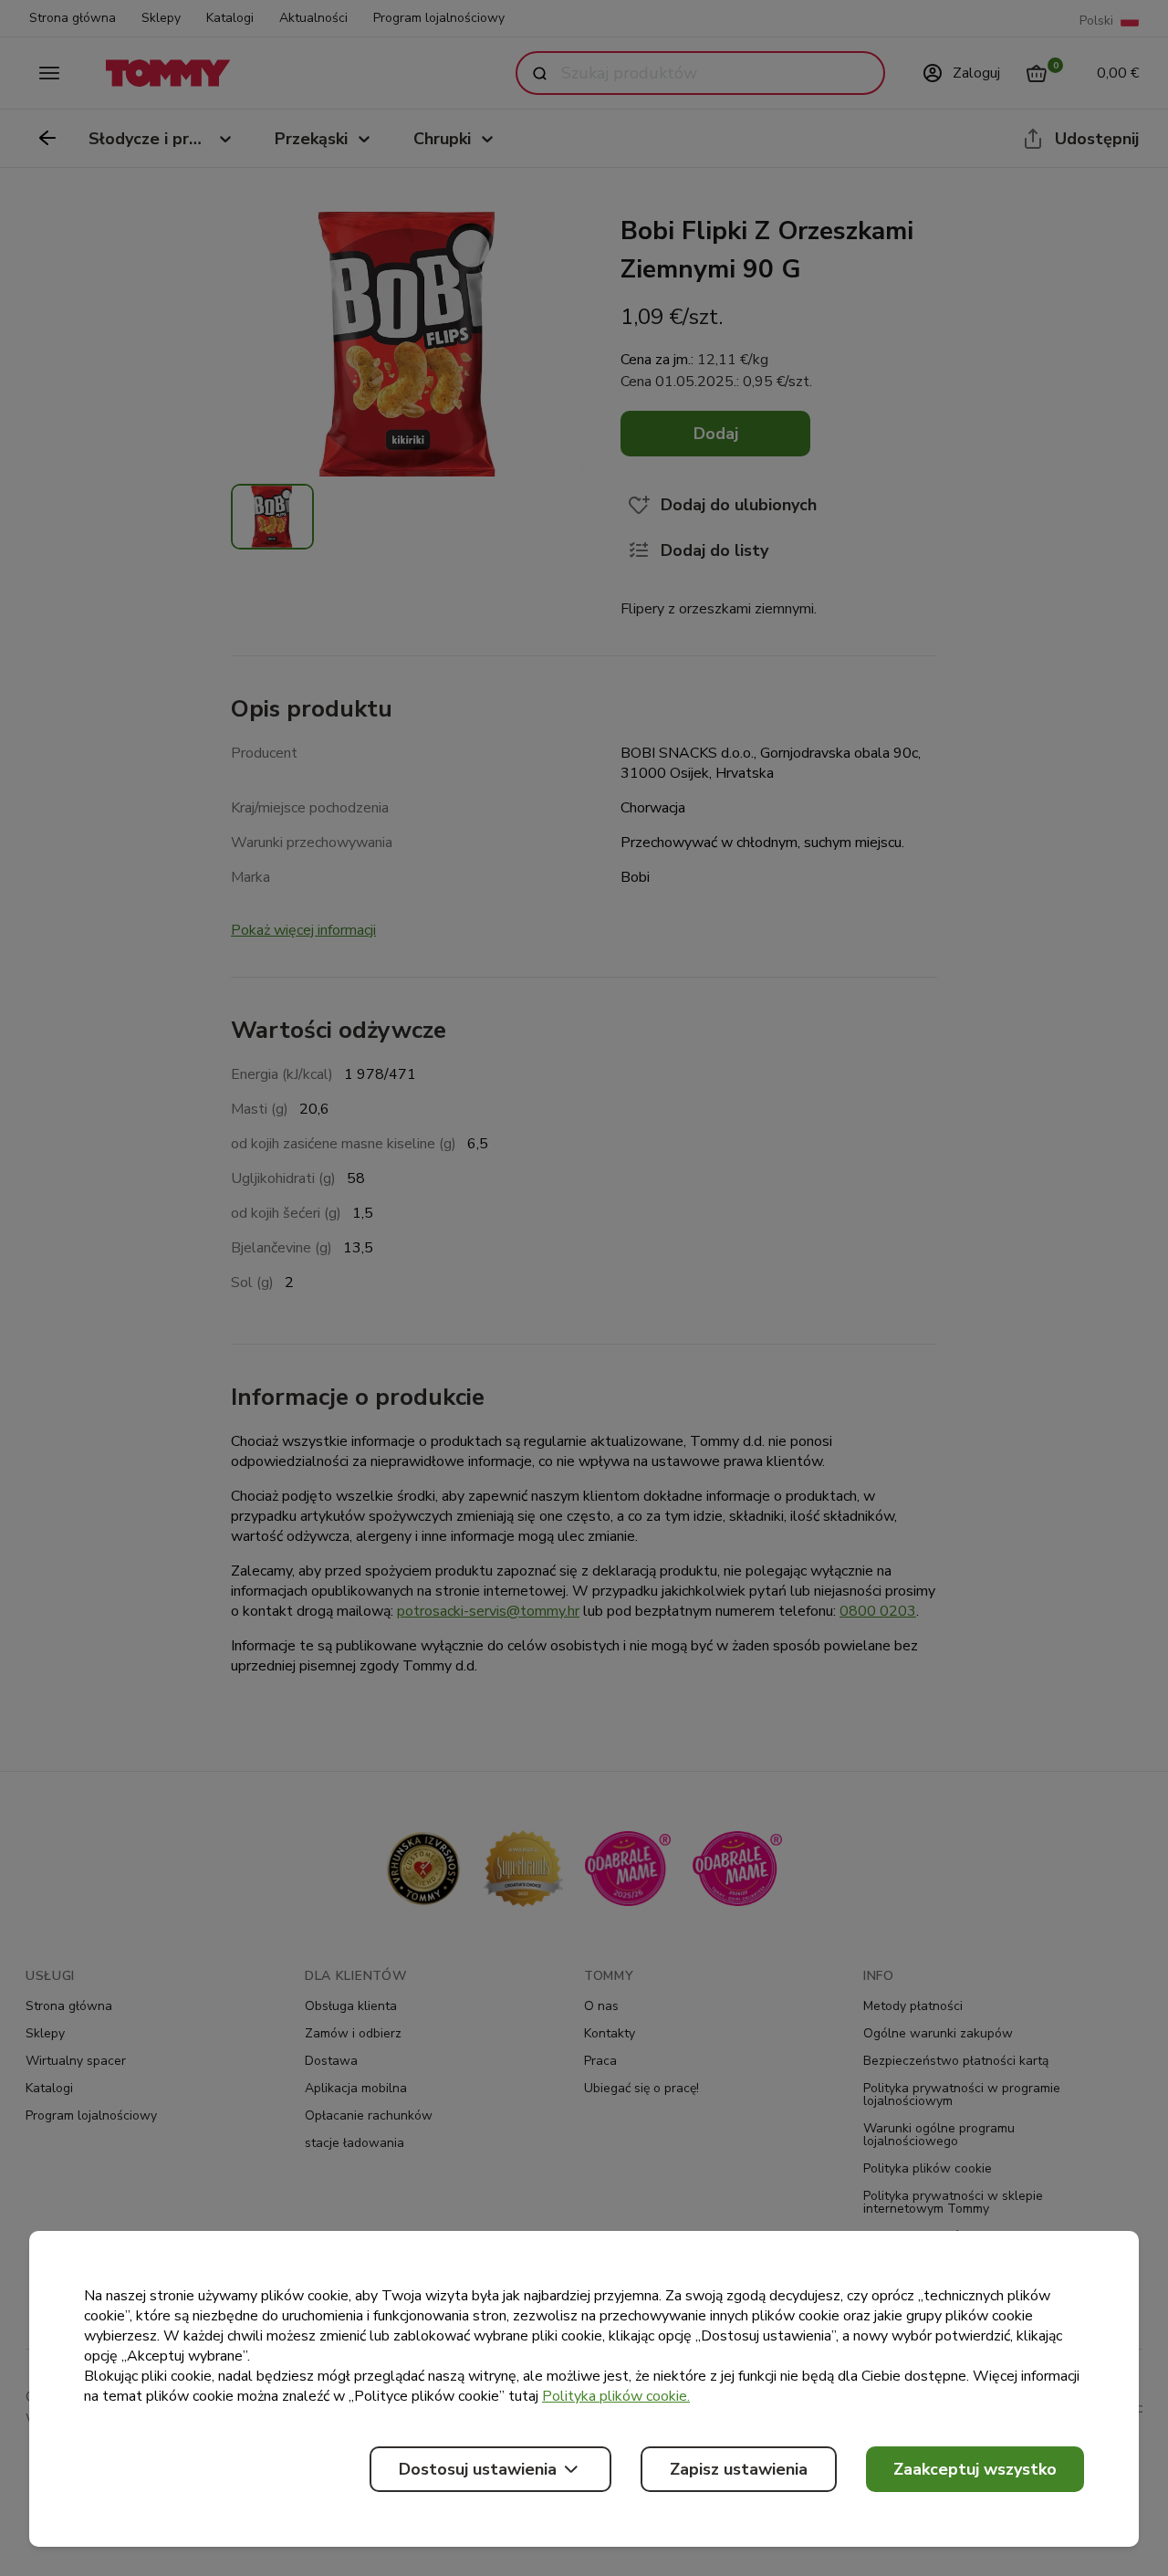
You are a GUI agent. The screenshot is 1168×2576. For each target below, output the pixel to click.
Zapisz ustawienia (739, 2469)
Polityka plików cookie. (616, 2396)
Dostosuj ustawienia (478, 2469)
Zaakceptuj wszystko (975, 2469)
